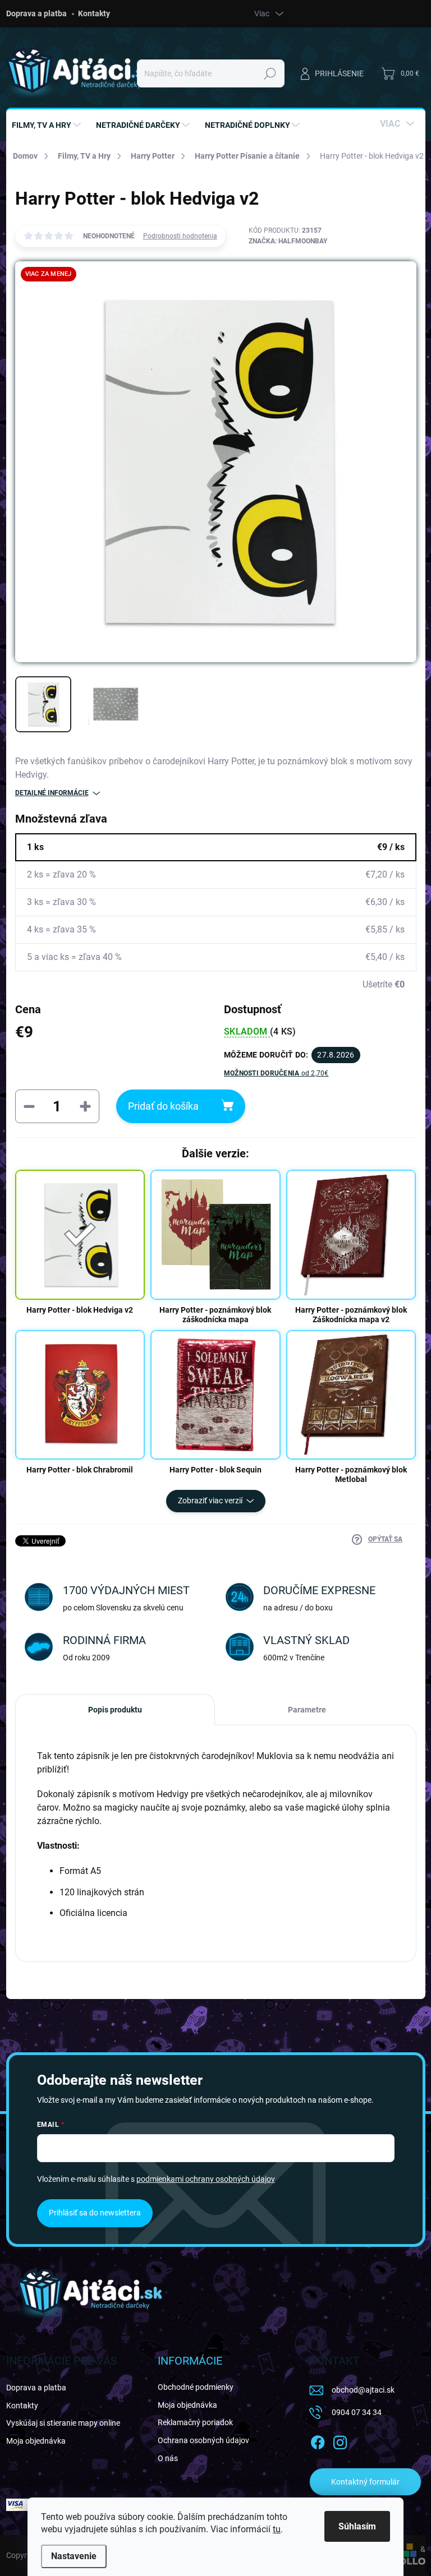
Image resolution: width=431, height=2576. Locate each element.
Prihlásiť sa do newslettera (95, 2213)
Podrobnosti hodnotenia (180, 236)
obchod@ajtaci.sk (363, 2390)
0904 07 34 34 (357, 2412)
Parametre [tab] (307, 1710)
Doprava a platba (36, 13)
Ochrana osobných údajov (203, 2440)
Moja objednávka (36, 2441)
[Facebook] (318, 2440)
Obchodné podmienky (196, 2387)
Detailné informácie (52, 793)
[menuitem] (48, 125)
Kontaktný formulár (365, 2482)
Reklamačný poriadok (195, 2422)
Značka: (288, 241)
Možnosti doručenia (276, 1073)
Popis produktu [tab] (115, 1710)
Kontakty (94, 13)
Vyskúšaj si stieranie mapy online (63, 2423)
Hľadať (270, 73)
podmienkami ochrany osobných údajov (206, 2179)
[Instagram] (340, 2440)
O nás (168, 2458)
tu (277, 2529)
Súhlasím (357, 2526)
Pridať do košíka (163, 1106)
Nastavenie (74, 2556)
